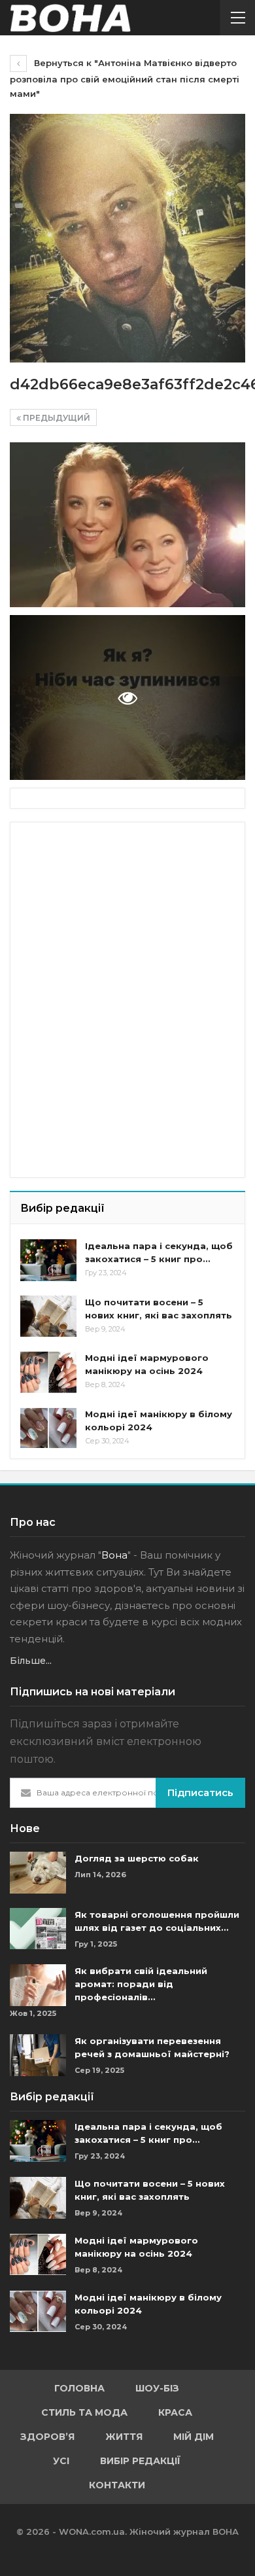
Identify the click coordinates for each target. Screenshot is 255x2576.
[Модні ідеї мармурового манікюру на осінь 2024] (48, 1372)
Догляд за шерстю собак (137, 1858)
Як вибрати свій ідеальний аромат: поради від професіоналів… (141, 1984)
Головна (79, 2388)
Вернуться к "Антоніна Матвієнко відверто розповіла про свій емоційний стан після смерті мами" (125, 78)
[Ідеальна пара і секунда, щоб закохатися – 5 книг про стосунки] (48, 1260)
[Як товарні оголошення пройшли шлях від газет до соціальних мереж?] (38, 1929)
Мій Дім (194, 2437)
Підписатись (200, 1792)
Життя (124, 2437)
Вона (114, 1555)
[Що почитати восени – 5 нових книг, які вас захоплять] (48, 1316)
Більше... (31, 1661)
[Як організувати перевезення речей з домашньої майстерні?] (38, 2055)
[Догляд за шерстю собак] (38, 1873)
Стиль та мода (84, 2412)
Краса (175, 2412)
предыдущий (56, 418)
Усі (61, 2461)
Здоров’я (47, 2437)
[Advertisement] (118, 914)
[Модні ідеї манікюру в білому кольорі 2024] (48, 1428)
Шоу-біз (157, 2388)
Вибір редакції (140, 2461)
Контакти (117, 2485)
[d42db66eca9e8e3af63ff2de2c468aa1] (127, 525)
